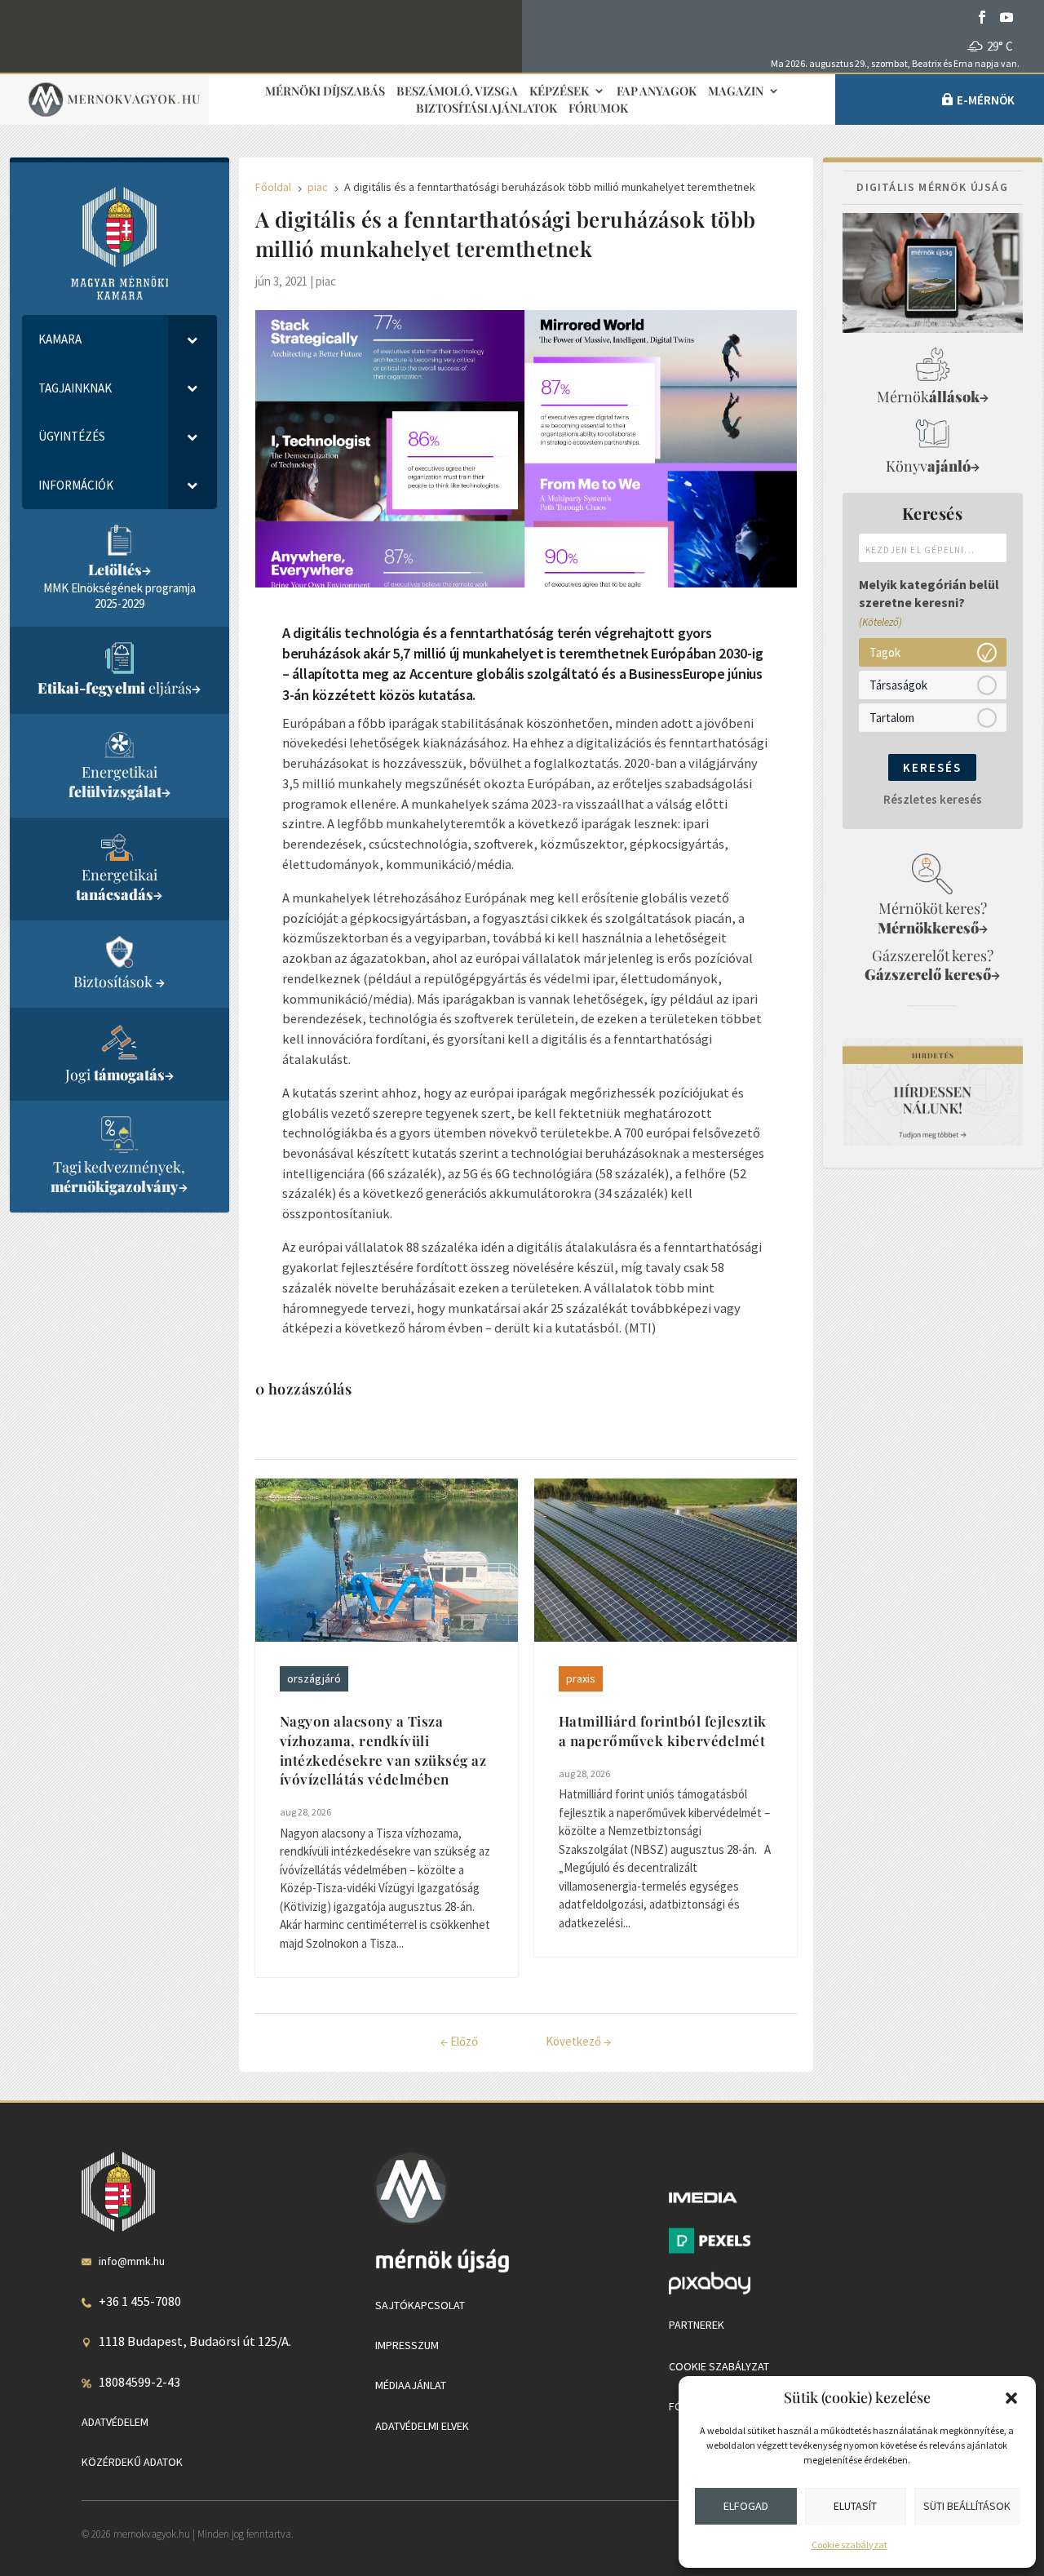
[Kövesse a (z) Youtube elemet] (1006, 17)
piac (326, 281)
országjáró (314, 1678)
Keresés (932, 767)
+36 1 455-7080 (140, 2301)
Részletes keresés (933, 799)
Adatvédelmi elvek (422, 2426)
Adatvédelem (115, 2422)
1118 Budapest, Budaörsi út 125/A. (195, 2341)
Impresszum (407, 2345)
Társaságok (898, 685)
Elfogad (746, 2506)
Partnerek (697, 2325)
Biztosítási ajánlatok (487, 109)
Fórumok (598, 109)
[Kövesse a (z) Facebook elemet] (982, 17)
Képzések (559, 92)
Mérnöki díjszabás (325, 92)
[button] (1011, 2398)
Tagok (885, 652)
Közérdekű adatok (132, 2462)
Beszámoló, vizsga (457, 92)
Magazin (736, 92)
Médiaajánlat (411, 2385)
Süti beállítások (967, 2506)
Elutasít (855, 2506)
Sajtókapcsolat (420, 2305)
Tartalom (892, 718)
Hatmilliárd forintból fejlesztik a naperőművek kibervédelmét (663, 1731)
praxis (581, 1678)
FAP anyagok (657, 92)
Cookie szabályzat (849, 2545)
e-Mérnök (986, 100)
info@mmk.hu (132, 2261)
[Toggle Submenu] (192, 339)
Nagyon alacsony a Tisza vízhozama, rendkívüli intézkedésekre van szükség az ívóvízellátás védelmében (383, 1750)
